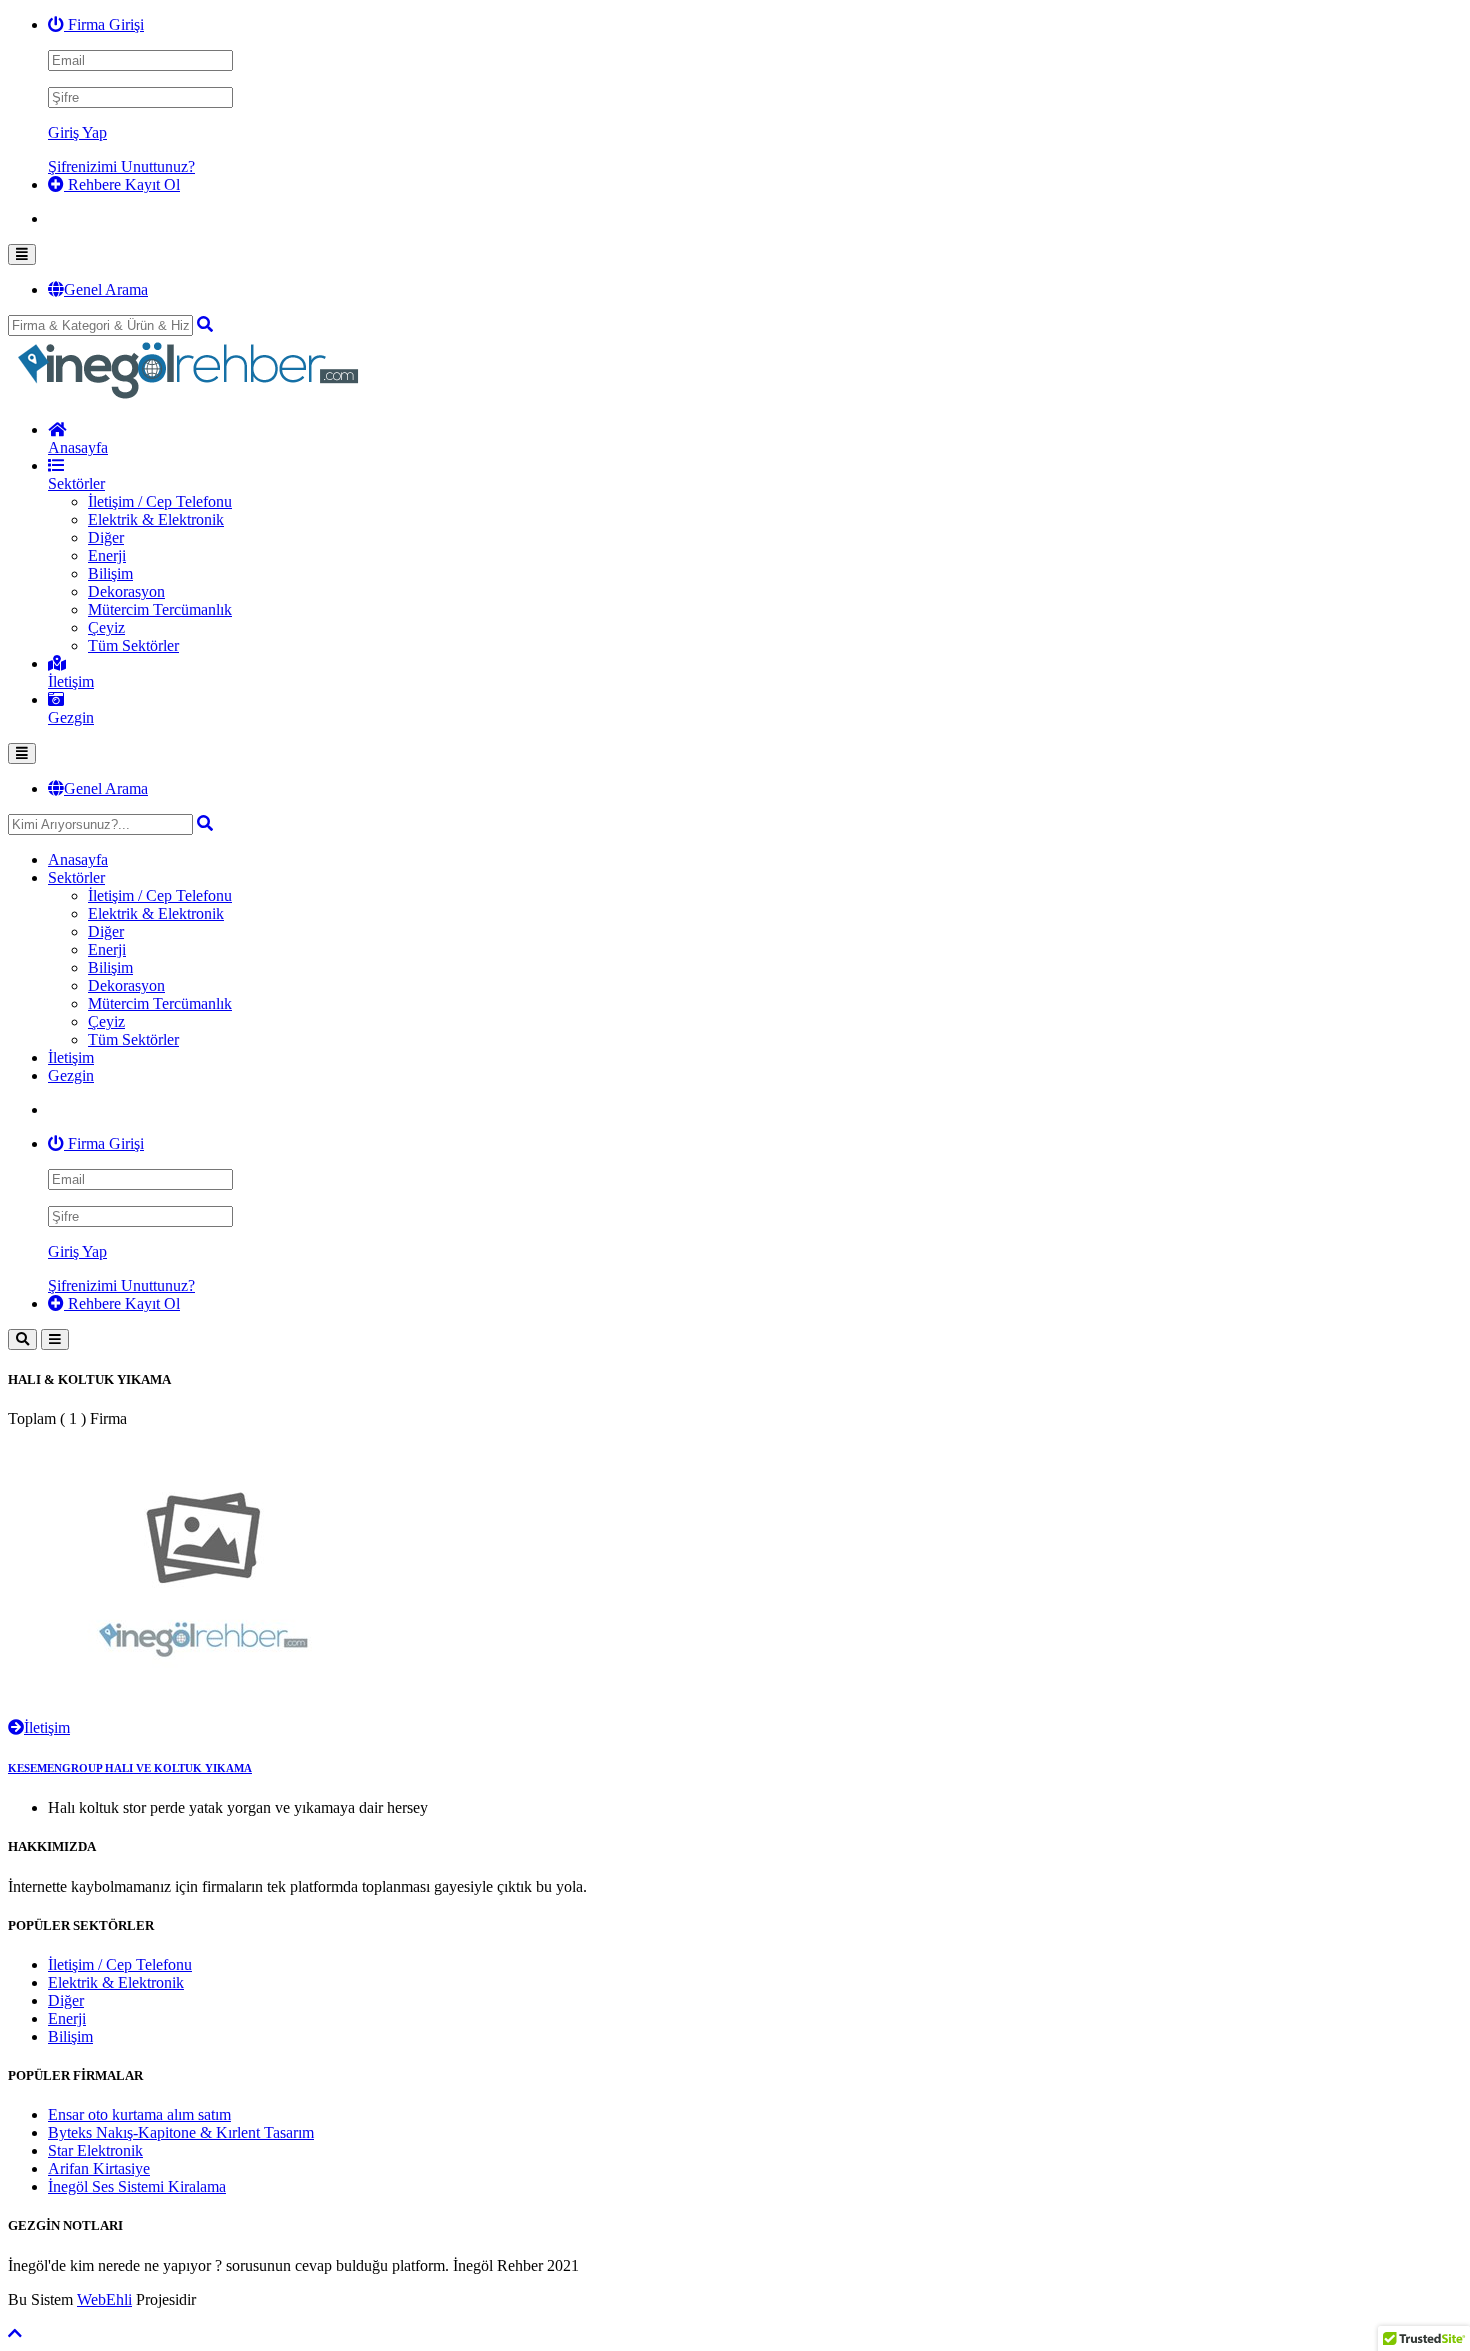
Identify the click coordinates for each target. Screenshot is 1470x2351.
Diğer (106, 537)
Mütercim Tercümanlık (160, 609)
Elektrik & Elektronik (156, 519)
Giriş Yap (77, 132)
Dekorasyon (126, 591)
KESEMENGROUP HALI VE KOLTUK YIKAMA (130, 1768)
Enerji (107, 555)
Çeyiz (106, 627)
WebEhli (104, 2299)
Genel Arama (106, 289)
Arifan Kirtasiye (99, 2168)
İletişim (47, 1727)
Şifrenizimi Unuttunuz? (121, 166)
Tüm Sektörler (133, 645)
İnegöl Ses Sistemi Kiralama (137, 2186)
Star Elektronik (95, 2150)
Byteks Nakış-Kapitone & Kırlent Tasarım (181, 2132)
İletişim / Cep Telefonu (160, 501)
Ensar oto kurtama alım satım (139, 2114)
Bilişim (110, 573)
